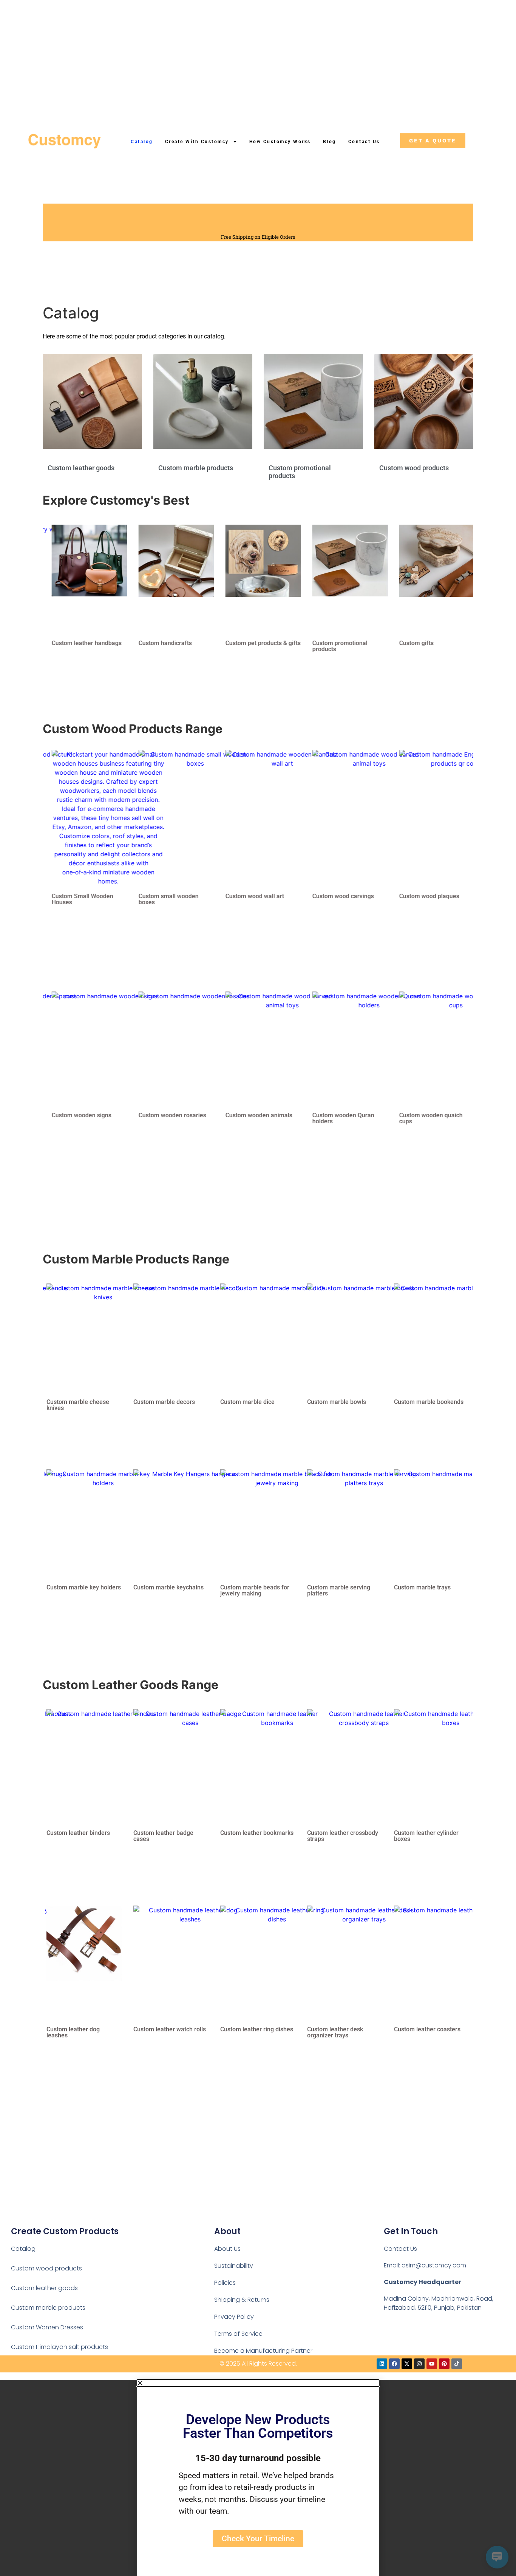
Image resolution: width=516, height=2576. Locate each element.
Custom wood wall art (163, 896)
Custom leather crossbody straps (169, 1836)
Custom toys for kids (422, 643)
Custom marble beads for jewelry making (81, 1590)
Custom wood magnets (425, 896)
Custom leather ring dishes (83, 2029)
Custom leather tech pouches (334, 2032)
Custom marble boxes (337, 1402)
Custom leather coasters (253, 2029)
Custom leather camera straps (426, 1836)
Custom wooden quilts (424, 1115)
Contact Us (364, 142)
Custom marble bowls (163, 1402)
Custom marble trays (249, 1587)
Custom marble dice (74, 1402)
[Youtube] (432, 2364)
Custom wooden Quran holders (251, 1118)
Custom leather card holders (335, 1836)
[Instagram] (419, 2364)
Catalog (142, 142)
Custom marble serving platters (165, 1590)
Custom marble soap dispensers (422, 1590)
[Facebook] (394, 2364)
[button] (258, 2383)
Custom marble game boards (423, 1405)
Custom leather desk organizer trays (161, 2032)
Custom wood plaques (337, 896)
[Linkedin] (382, 2364)
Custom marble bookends (255, 1402)
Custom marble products (196, 468)
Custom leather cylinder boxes (253, 1836)
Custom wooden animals (167, 1115)
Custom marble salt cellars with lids (343, 1590)
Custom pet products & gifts (171, 643)
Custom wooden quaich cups (339, 1118)
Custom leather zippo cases (432, 2029)
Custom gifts (324, 643)
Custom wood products (414, 468)
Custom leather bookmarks (83, 1833)
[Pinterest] (444, 2364)
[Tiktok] (457, 2364)
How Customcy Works (280, 142)
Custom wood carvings (251, 896)
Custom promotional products (248, 646)
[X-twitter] (407, 2364)
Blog (330, 142)
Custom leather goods (81, 468)
